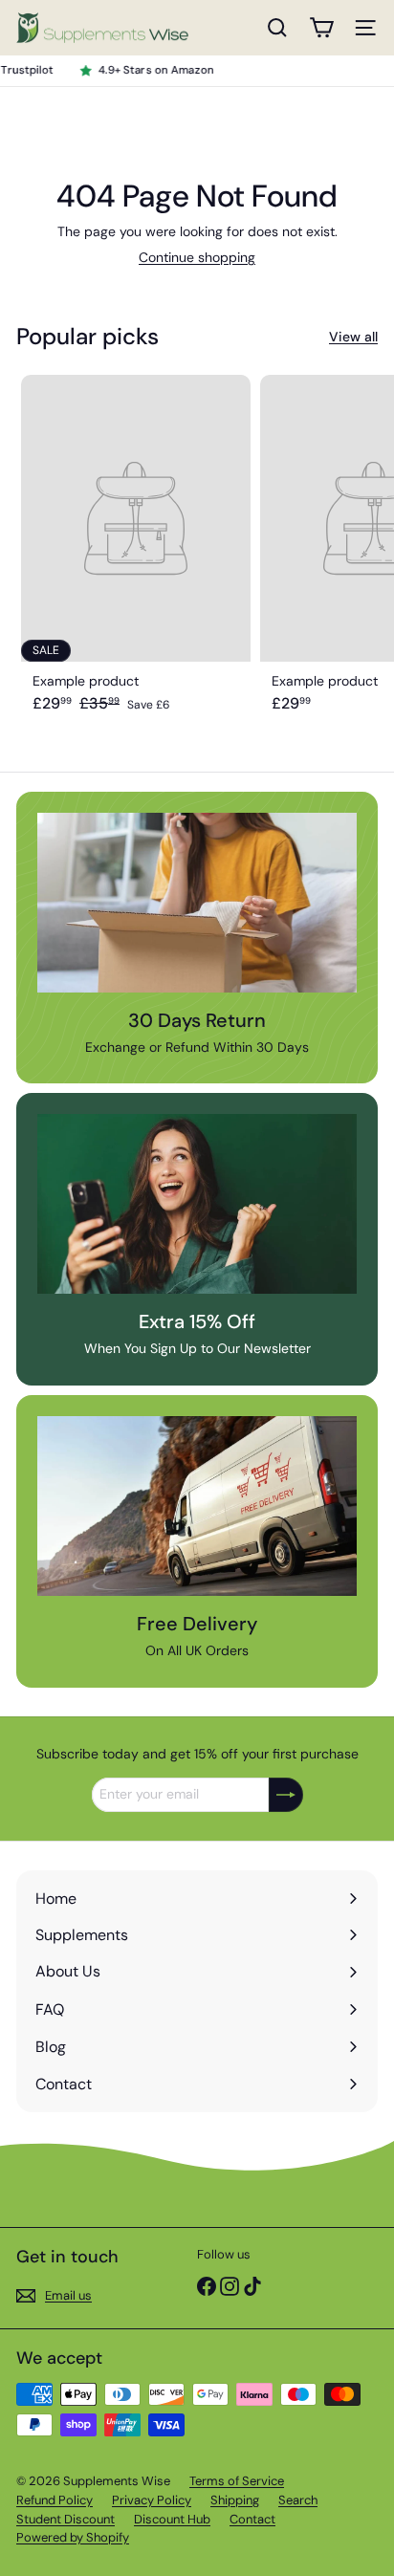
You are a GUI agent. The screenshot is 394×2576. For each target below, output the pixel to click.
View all (353, 337)
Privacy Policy (152, 2500)
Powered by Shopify (73, 2537)
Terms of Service (237, 2481)
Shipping (235, 2500)
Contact (252, 2519)
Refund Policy (55, 2500)
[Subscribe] (286, 1795)
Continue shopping (197, 257)
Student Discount (66, 2519)
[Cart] (321, 28)
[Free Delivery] (197, 1506)
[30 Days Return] (197, 903)
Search (298, 2500)
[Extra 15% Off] (197, 1204)
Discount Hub (172, 2519)
